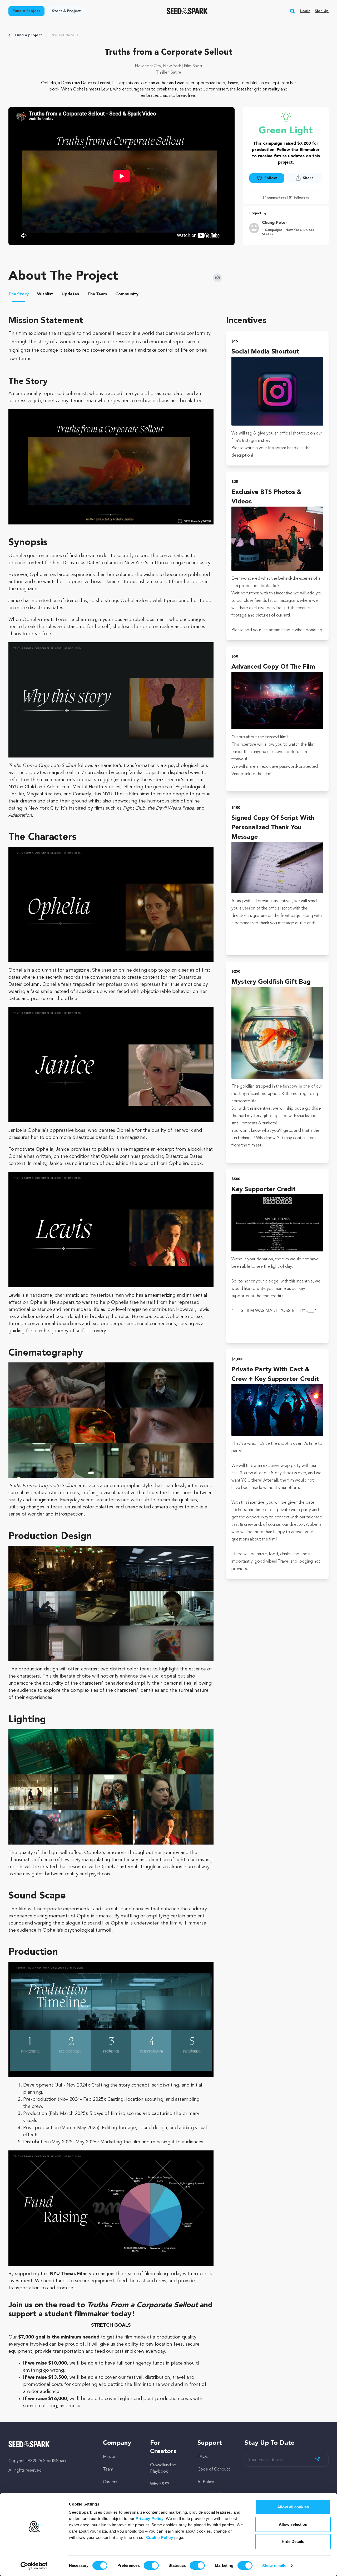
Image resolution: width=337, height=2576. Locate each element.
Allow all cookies (293, 2507)
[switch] (151, 2565)
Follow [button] (271, 178)
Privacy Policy (150, 2519)
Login (305, 11)
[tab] (19, 295)
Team (108, 2469)
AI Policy (206, 2482)
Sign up (322, 11)
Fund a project (28, 35)
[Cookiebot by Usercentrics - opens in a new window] (34, 2566)
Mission (110, 2457)
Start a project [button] (66, 11)
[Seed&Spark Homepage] (187, 11)
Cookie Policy (160, 2537)
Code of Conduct (214, 2469)
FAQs (202, 2457)
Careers (110, 2482)
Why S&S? (160, 2484)
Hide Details (293, 2541)
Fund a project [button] (26, 11)
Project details (65, 35)
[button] (293, 11)
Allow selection (293, 2524)
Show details (274, 2566)
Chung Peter (275, 223)
